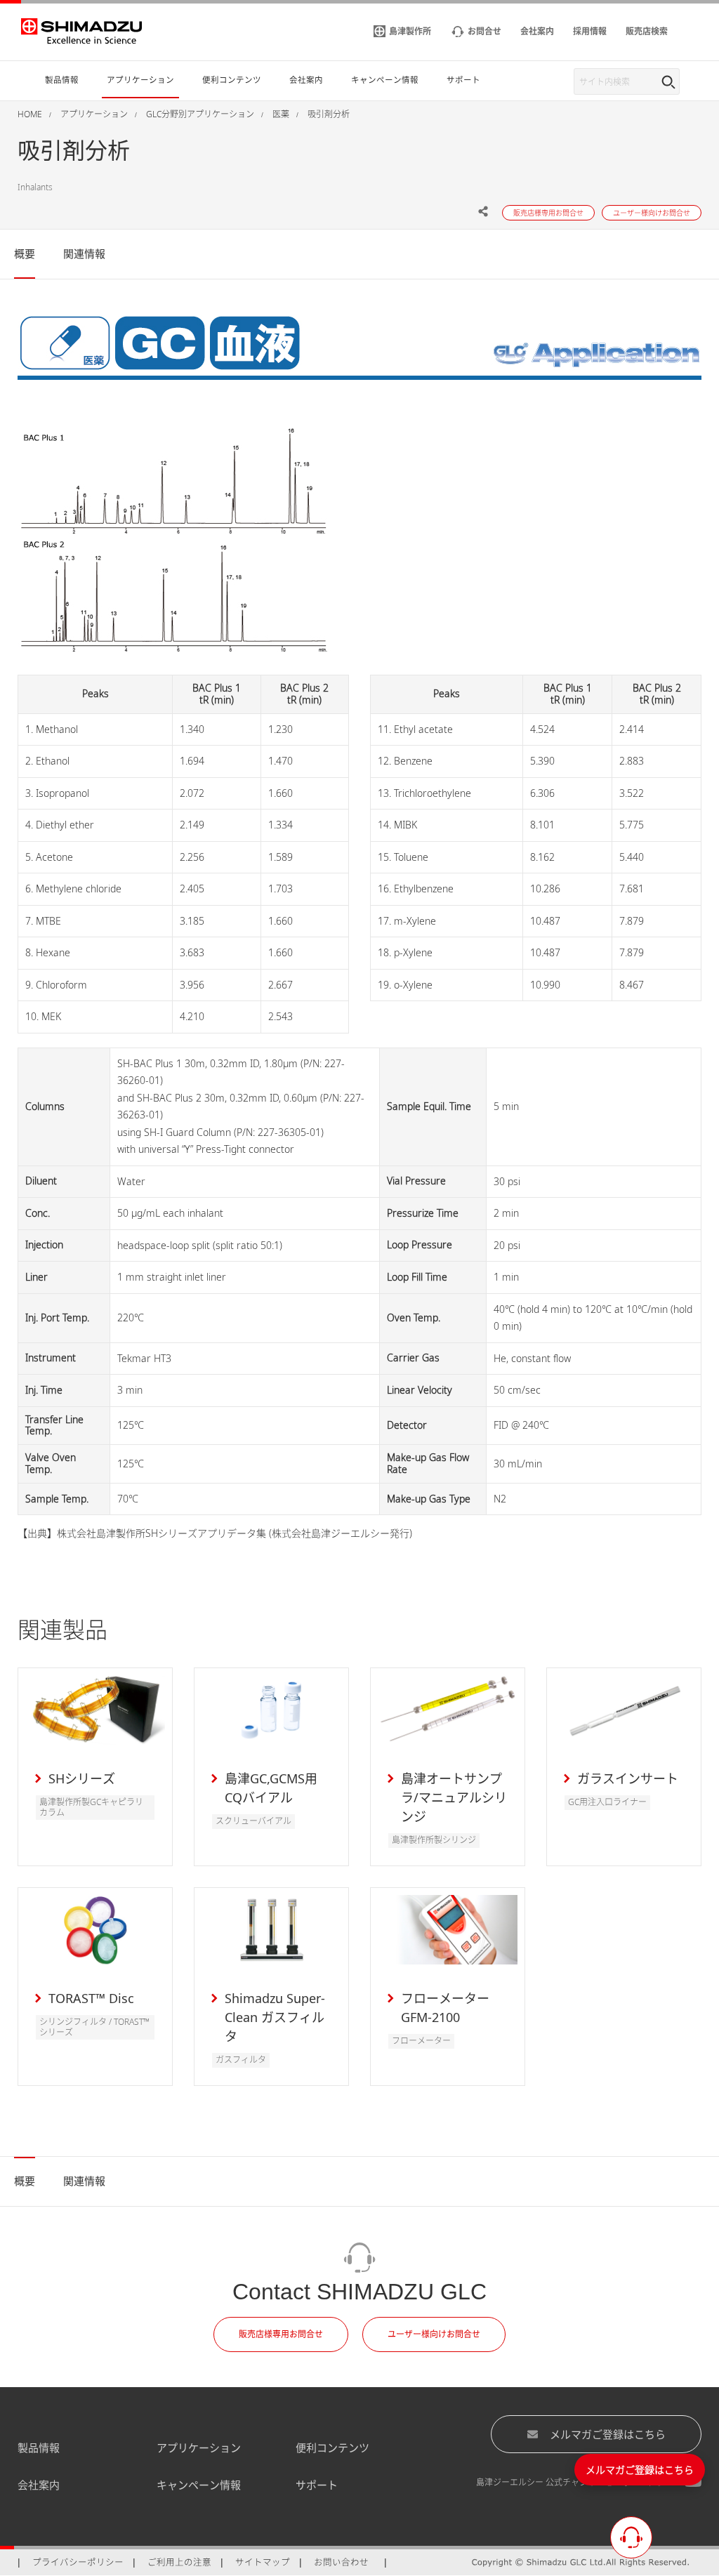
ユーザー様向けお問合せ (434, 2334)
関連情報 (84, 253)
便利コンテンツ (332, 2448)
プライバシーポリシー (78, 2562)
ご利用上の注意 (179, 2562)
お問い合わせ (341, 2562)
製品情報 (39, 2448)
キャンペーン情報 (199, 2485)
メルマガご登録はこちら (608, 2434)
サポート (317, 2485)
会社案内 (39, 2485)
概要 (25, 253)
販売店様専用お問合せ (281, 2334)
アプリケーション (199, 2448)
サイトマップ (263, 2562)
